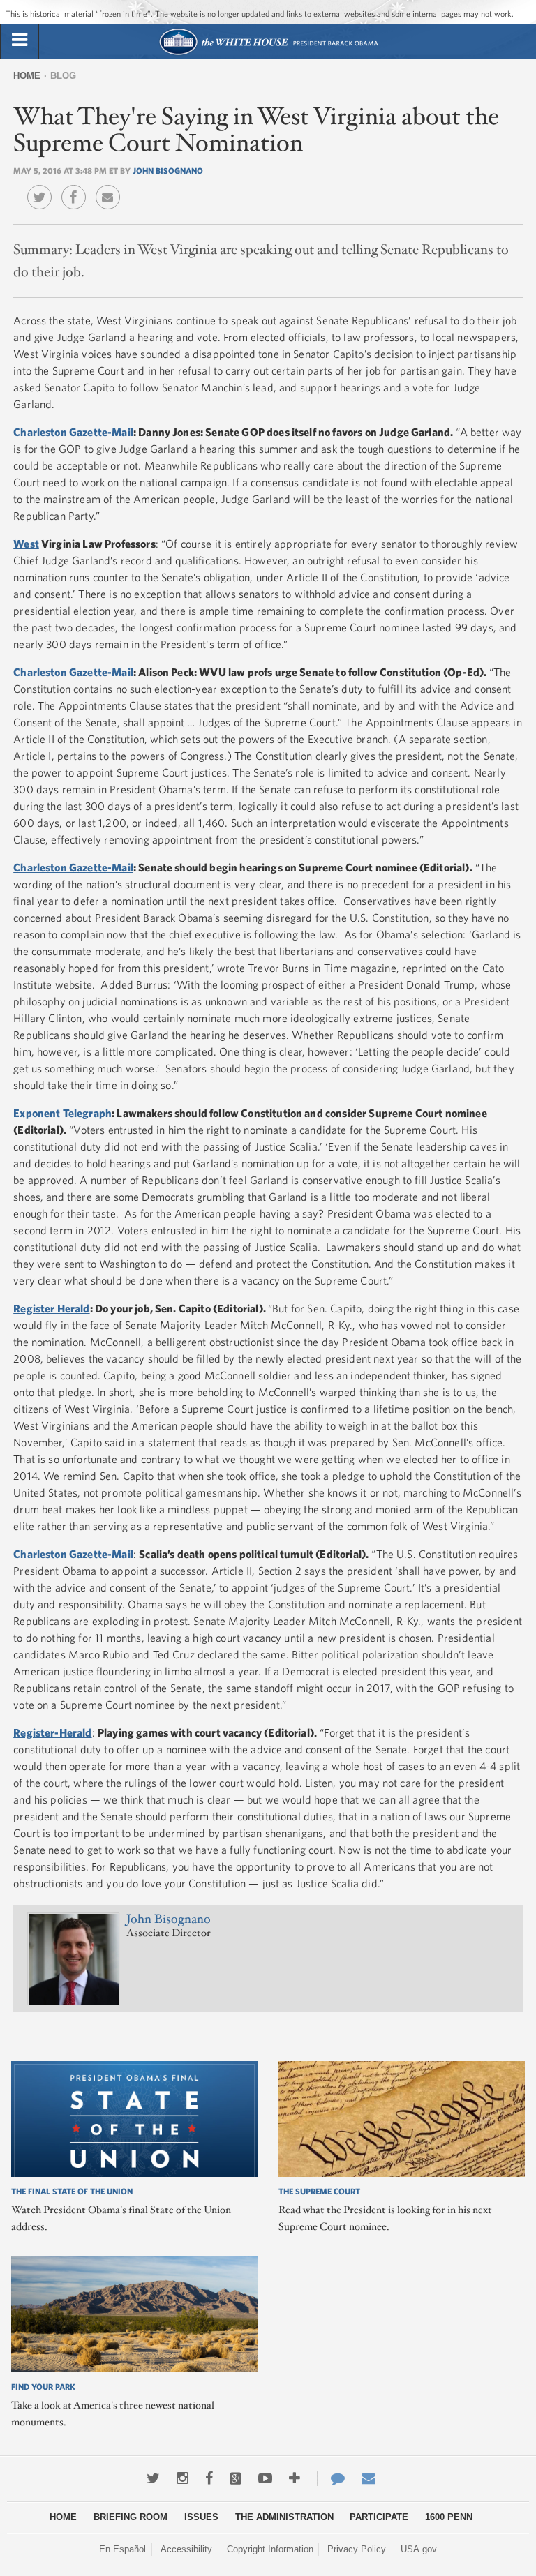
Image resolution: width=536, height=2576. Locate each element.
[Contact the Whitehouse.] (331, 2478)
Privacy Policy (357, 2549)
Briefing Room (131, 2517)
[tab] (20, 40)
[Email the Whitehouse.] (368, 2478)
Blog (63, 76)
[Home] (268, 53)
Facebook (77, 187)
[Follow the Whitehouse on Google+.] (236, 2478)
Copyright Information (270, 2549)
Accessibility (186, 2549)
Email (111, 187)
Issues (201, 2517)
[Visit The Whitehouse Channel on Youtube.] (265, 2478)
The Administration (284, 2517)
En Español (122, 2549)
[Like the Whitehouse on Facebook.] (209, 2478)
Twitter (43, 187)
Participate (379, 2517)
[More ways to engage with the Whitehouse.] (295, 2478)
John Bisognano (168, 170)
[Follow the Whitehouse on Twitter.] (153, 2478)
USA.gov (419, 2549)
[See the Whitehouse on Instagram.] (183, 2478)
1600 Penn (449, 2517)
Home (27, 76)
